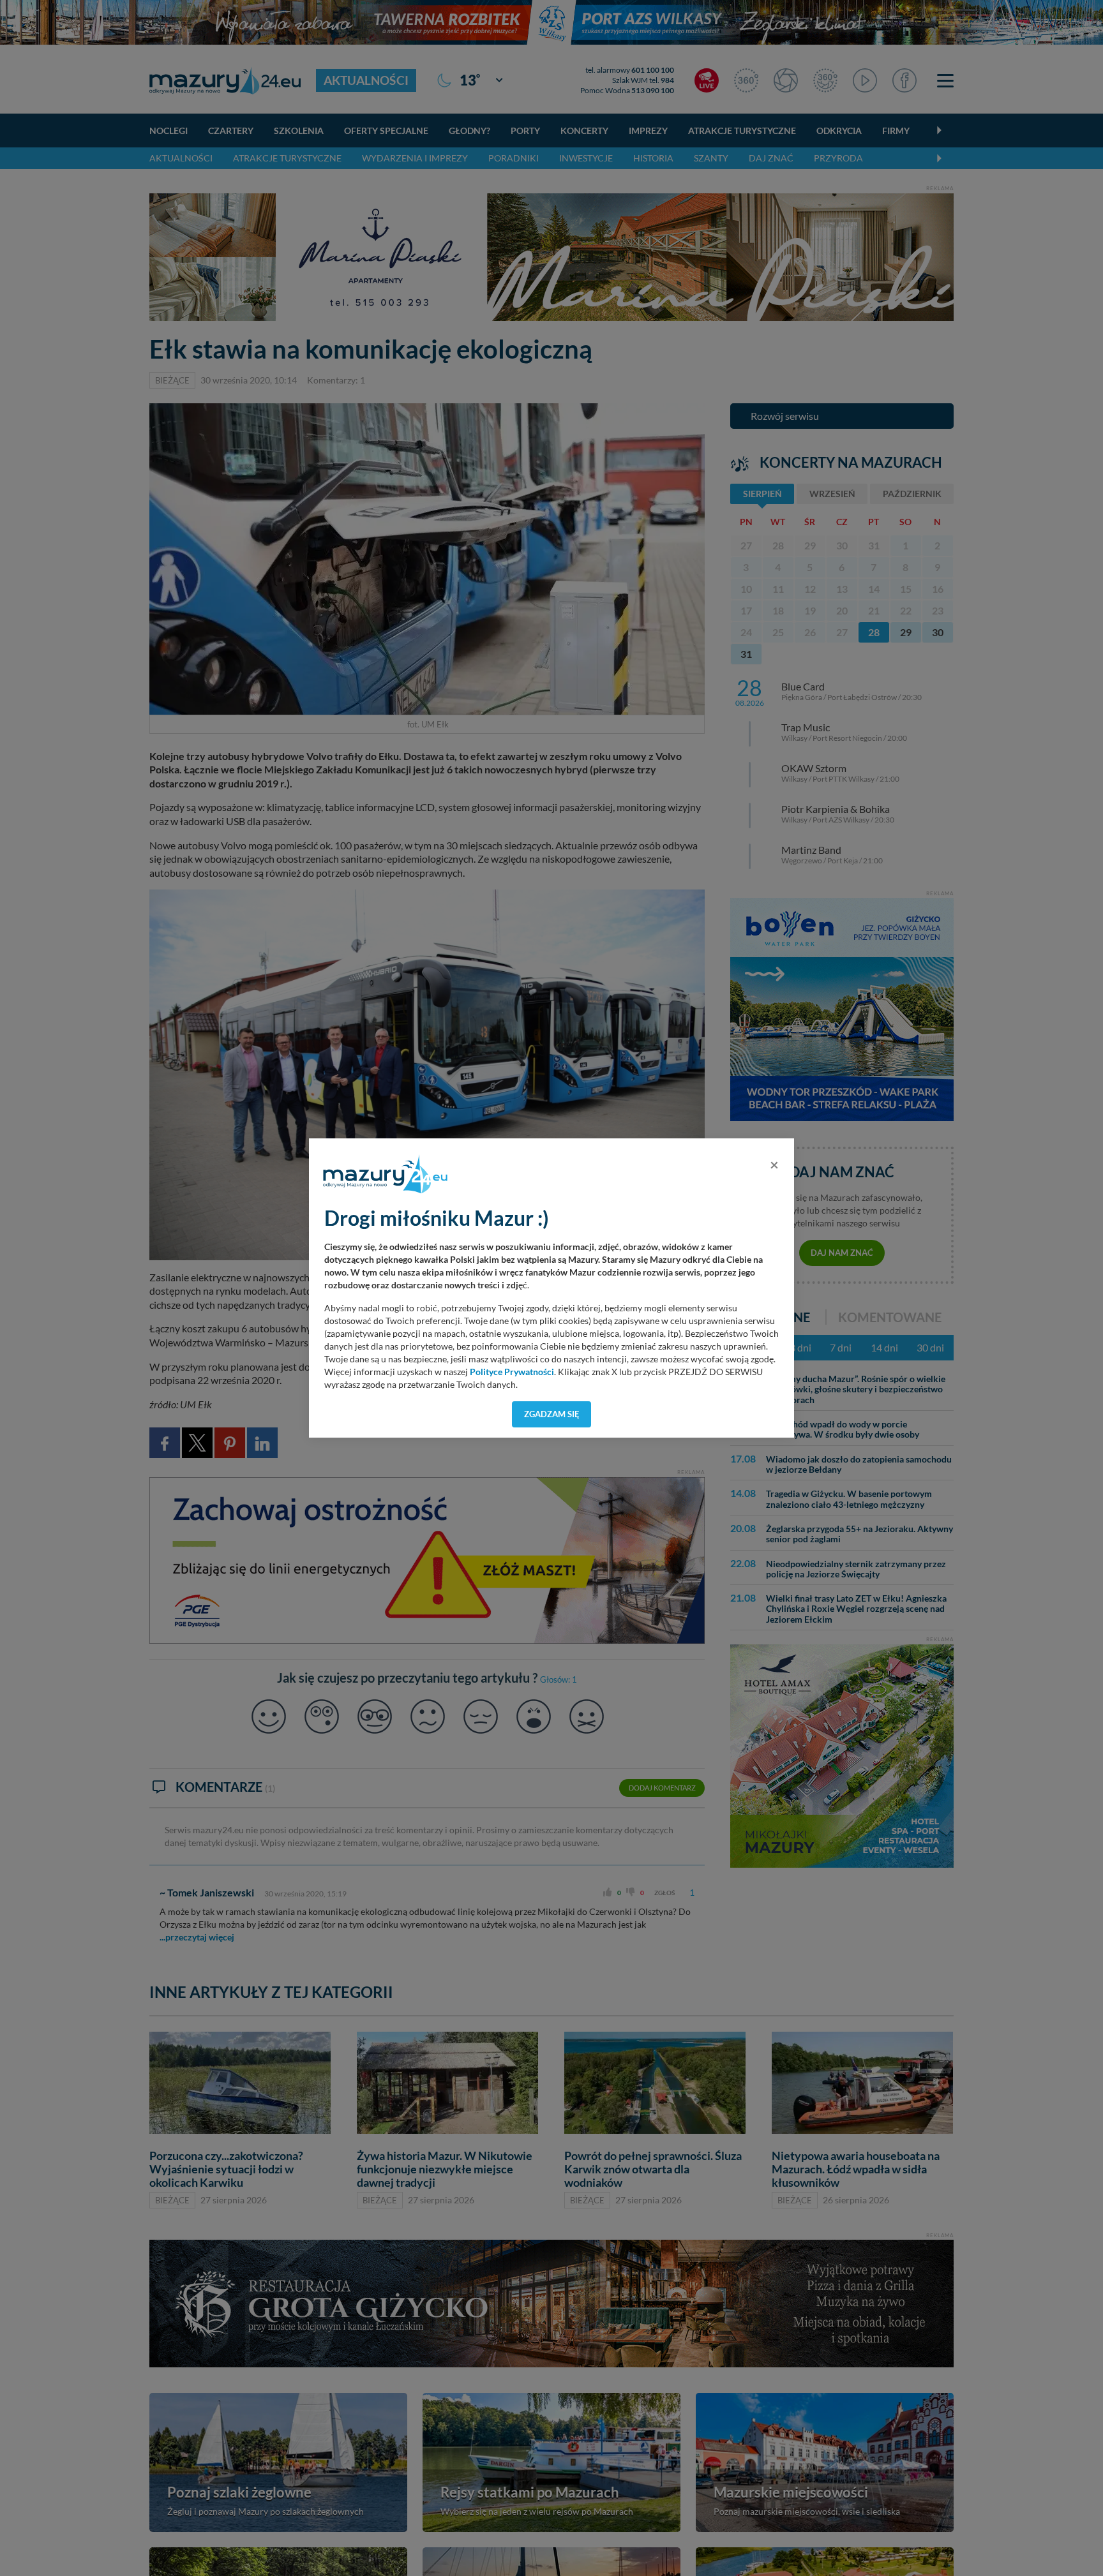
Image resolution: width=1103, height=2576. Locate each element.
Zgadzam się (552, 1414)
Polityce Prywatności (512, 1372)
